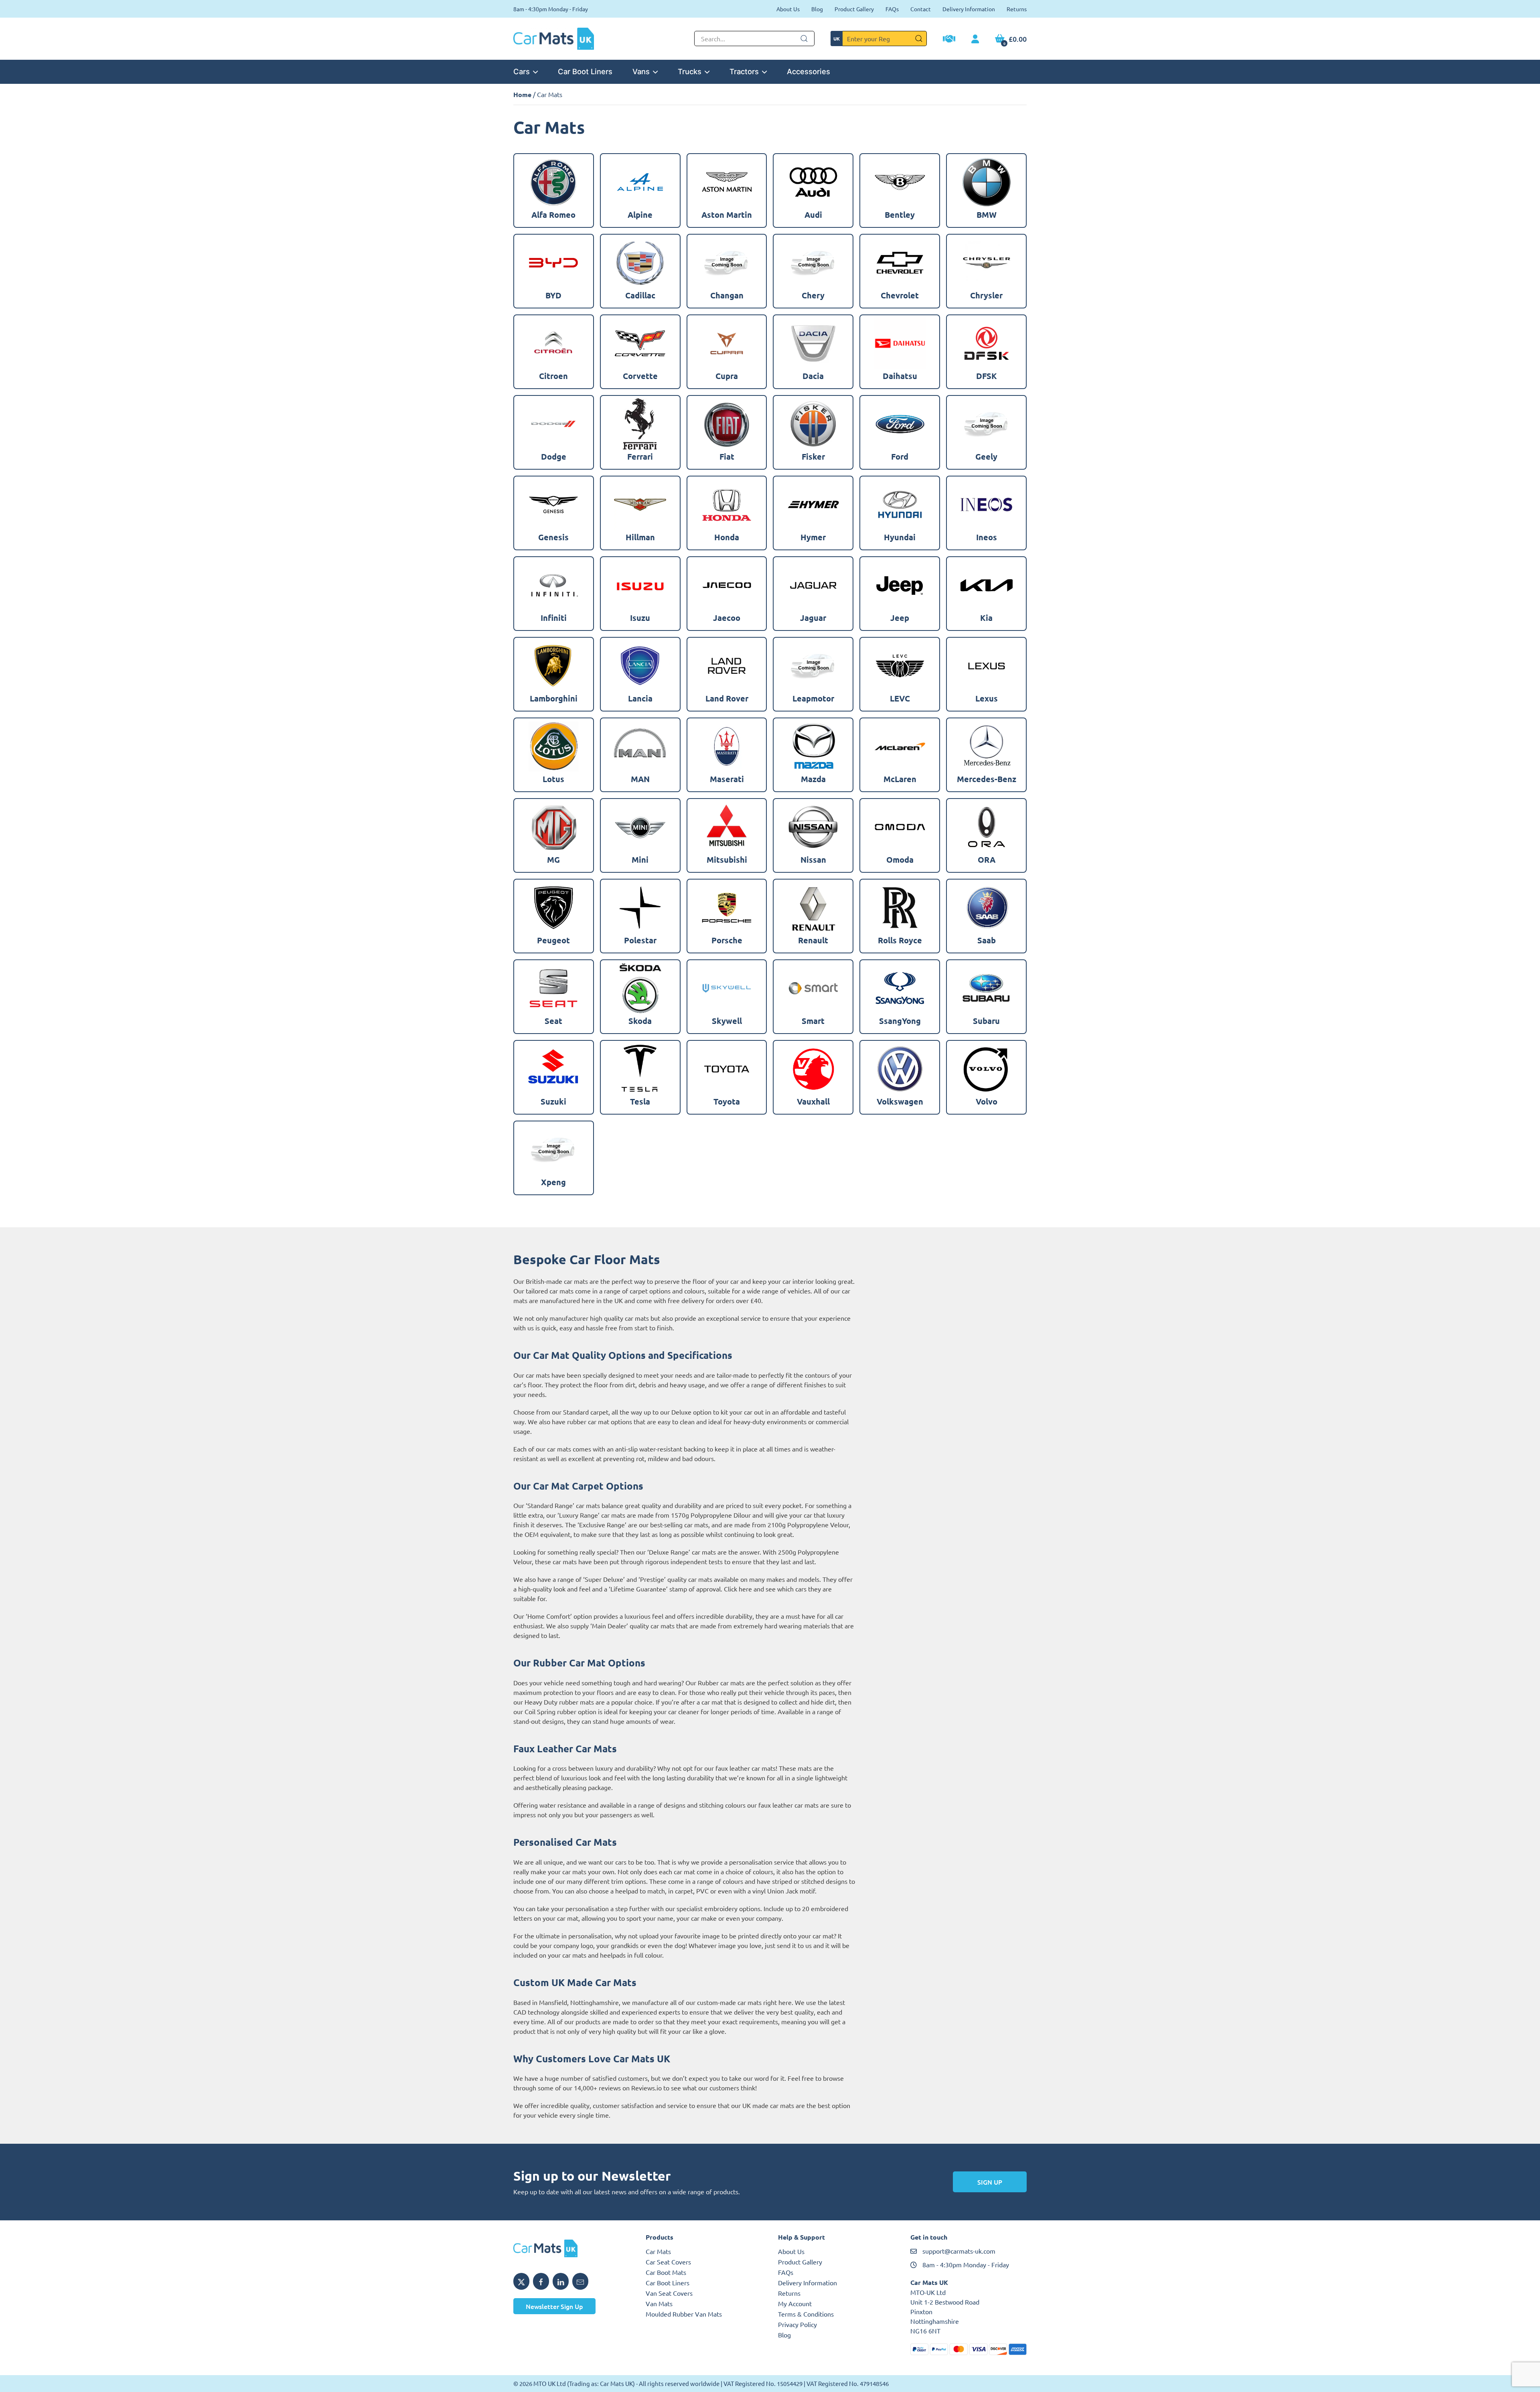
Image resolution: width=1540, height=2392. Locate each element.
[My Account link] (975, 39)
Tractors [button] (744, 71)
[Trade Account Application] (949, 40)
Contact (921, 9)
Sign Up (990, 2182)
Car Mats (658, 2251)
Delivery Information (969, 9)
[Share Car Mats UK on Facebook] (541, 2281)
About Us (788, 9)
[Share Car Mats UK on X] (521, 2281)
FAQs (892, 9)
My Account (795, 2303)
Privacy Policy (797, 2324)
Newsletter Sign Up (554, 2306)
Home (522, 94)
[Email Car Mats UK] (580, 2281)
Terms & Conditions (806, 2314)
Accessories (808, 71)
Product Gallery (854, 9)
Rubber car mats (721, 1683)
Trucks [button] (690, 71)
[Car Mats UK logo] (571, 2248)
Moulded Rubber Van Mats (684, 2314)
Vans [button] (641, 71)
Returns (1017, 9)
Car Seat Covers (668, 2262)
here (745, 1589)
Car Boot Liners (585, 71)
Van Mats (659, 2303)
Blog (817, 9)
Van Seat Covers (669, 2293)
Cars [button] (522, 71)
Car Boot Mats (666, 2272)
